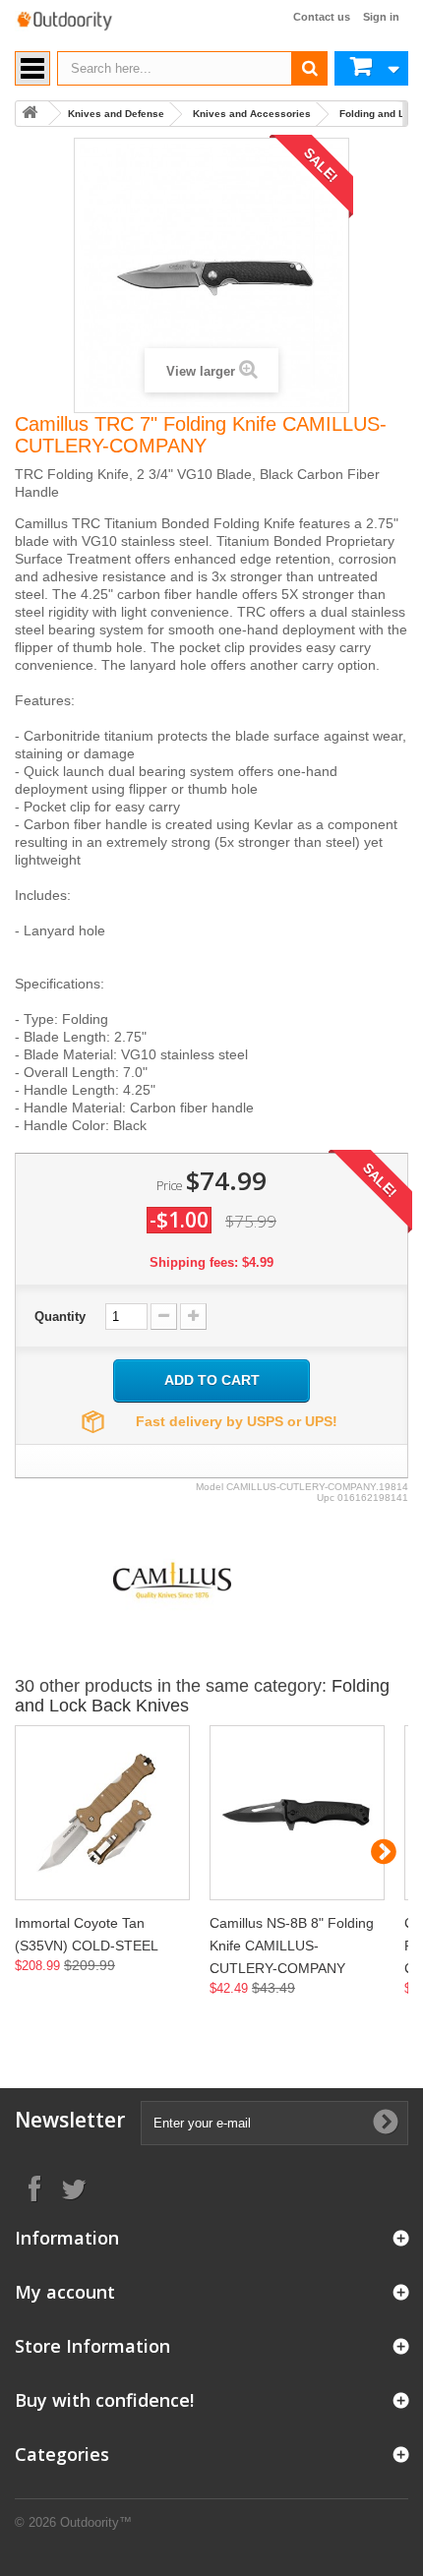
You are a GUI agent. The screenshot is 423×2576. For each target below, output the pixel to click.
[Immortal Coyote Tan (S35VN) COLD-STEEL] (102, 1813)
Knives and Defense (116, 114)
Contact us (322, 17)
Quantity (60, 1317)
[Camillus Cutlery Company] (172, 1579)
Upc (326, 1498)
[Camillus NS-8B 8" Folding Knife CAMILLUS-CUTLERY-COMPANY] (297, 1813)
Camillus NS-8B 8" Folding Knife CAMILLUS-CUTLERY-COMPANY (292, 1946)
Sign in (381, 17)
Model (210, 1487)
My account (65, 2292)
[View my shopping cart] (371, 68)
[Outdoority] (64, 21)
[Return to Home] (30, 114)
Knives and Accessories (252, 114)
